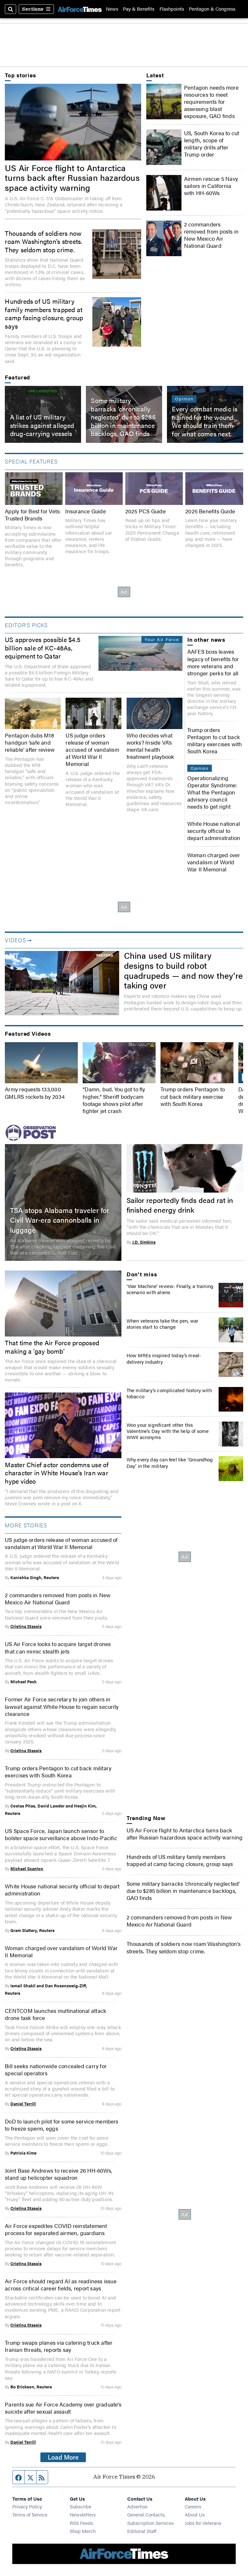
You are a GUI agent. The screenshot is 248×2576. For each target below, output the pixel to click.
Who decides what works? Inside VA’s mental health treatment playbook (150, 746)
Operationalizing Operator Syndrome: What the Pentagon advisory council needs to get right (212, 792)
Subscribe (81, 2506)
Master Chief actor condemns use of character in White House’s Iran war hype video (57, 1473)
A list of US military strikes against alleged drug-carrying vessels (42, 426)
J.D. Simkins (144, 1242)
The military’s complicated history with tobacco (169, 1393)
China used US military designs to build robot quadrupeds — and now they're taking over (183, 970)
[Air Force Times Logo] (80, 9)
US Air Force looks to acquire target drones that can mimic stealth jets (58, 1647)
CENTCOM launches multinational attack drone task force (56, 2014)
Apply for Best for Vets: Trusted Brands (33, 515)
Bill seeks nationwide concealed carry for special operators (56, 2069)
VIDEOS (15, 940)
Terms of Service (30, 2514)
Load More (63, 2457)
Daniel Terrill (23, 2104)
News (112, 9)
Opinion (184, 399)
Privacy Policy (27, 2506)
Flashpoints (172, 9)
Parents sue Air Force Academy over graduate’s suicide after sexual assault (63, 2408)
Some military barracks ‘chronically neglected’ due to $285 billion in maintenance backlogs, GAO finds (123, 417)
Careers (193, 2506)
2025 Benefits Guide (210, 511)
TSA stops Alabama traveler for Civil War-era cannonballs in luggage (60, 1220)
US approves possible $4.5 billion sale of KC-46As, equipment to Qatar (43, 648)
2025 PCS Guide (145, 511)
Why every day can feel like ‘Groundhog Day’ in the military (170, 1462)
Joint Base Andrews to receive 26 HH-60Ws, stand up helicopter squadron (59, 2174)
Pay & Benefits (139, 9)
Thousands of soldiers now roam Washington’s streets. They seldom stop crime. (43, 241)
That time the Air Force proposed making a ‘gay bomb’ (52, 1347)
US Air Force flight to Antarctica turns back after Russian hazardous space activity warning (72, 178)
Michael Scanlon (27, 1869)
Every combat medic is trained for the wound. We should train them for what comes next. (205, 421)
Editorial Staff (142, 2531)
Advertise (137, 2506)
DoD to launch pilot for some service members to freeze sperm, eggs (62, 2125)
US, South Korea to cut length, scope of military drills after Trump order (212, 144)
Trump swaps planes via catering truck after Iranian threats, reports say (59, 2346)
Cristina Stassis (26, 1626)
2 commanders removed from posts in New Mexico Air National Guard (211, 235)
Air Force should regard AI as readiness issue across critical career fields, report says (61, 2285)
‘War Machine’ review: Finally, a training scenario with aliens (170, 1289)
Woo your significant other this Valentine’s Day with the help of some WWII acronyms (168, 1431)
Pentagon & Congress (212, 9)
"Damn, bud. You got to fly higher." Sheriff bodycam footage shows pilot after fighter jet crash (114, 1100)
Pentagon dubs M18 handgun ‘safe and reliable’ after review (30, 742)
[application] (62, 983)
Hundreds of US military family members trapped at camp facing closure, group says (44, 313)
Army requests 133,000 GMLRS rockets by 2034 (35, 1093)
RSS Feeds (81, 2523)
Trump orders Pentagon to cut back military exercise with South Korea (193, 1096)
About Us (195, 2514)
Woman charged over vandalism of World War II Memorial (214, 862)
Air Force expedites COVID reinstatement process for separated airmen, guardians (56, 2229)
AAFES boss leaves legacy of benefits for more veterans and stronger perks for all (213, 662)
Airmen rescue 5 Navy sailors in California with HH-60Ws (211, 186)
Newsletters (83, 2514)
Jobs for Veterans (203, 2523)
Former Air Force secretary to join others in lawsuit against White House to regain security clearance (62, 1706)
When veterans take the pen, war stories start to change (163, 1324)
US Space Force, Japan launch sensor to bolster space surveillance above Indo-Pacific (61, 1834)
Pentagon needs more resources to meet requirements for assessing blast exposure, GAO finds (211, 102)
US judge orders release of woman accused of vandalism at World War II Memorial (92, 749)
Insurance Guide (86, 511)
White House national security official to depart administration (214, 831)
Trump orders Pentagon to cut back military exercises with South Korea (215, 740)
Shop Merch (83, 2531)
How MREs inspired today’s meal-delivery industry (164, 1358)
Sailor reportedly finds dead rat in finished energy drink (180, 1205)
